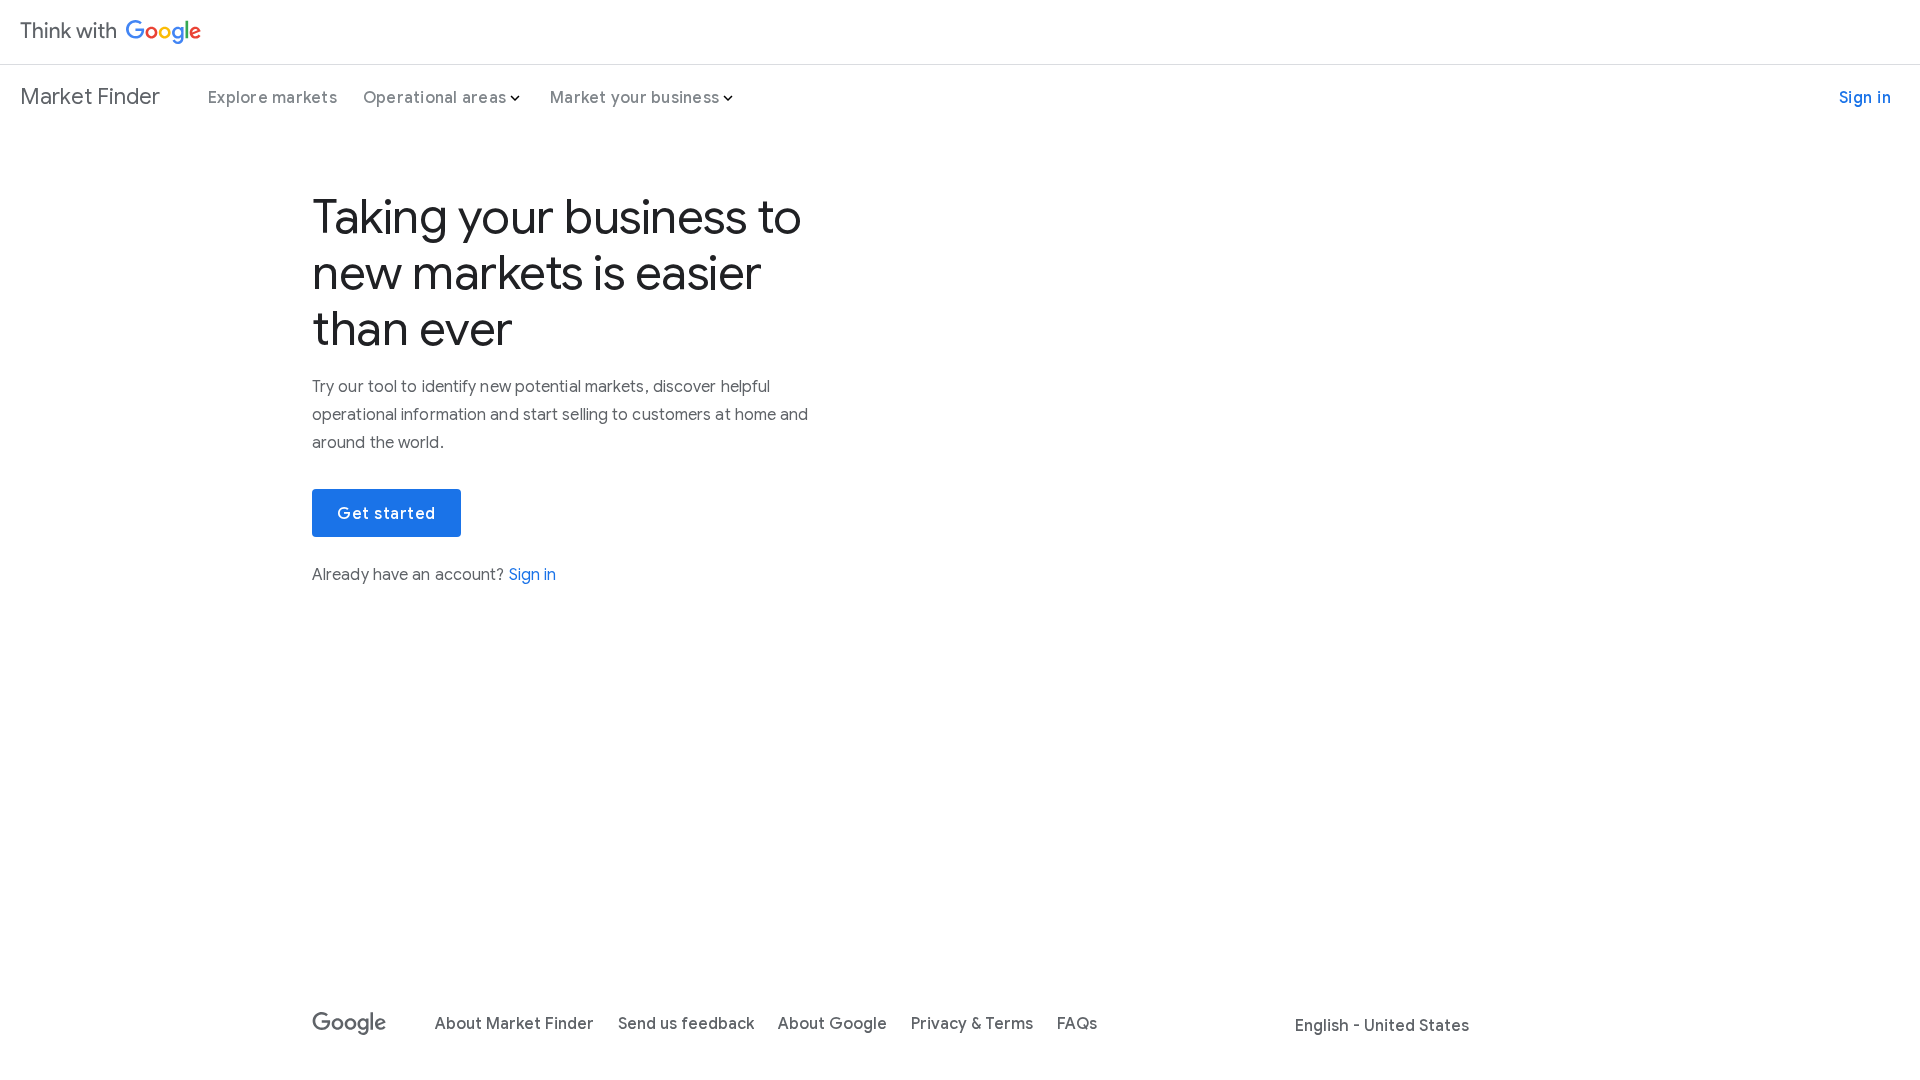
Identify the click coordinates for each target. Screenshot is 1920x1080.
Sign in (1865, 98)
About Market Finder (514, 1024)
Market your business (634, 98)
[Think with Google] (111, 32)
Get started (386, 514)
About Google (832, 1024)
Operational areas (434, 98)
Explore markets (272, 98)
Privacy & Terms (972, 1024)
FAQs (1077, 1024)
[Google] (349, 1024)
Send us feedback (686, 1024)
